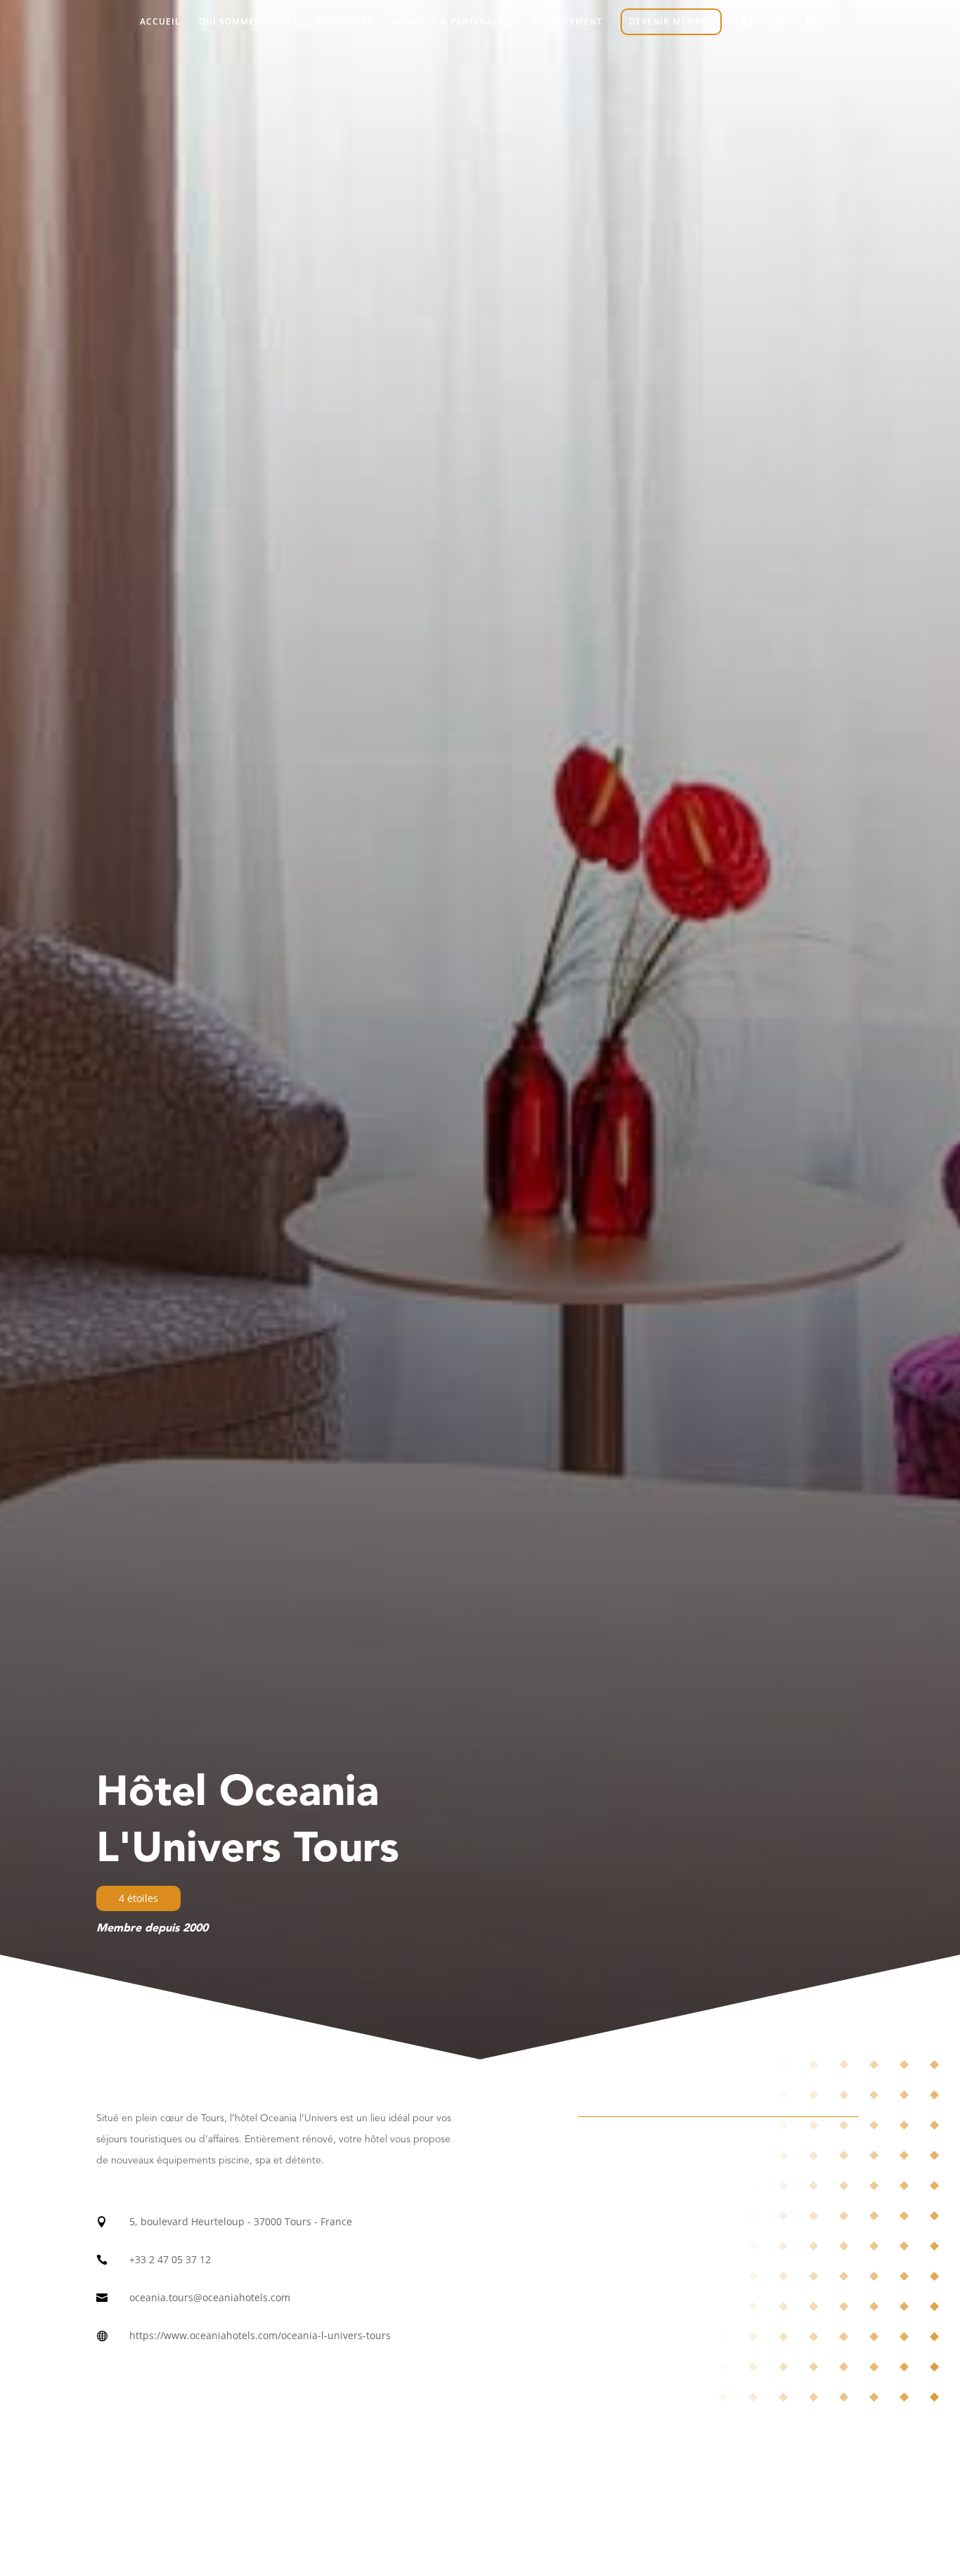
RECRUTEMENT (567, 22)
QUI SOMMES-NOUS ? (248, 22)
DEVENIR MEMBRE (671, 21)
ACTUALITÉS (344, 22)
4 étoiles (138, 1898)
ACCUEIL (160, 22)
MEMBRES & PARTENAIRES (453, 22)
